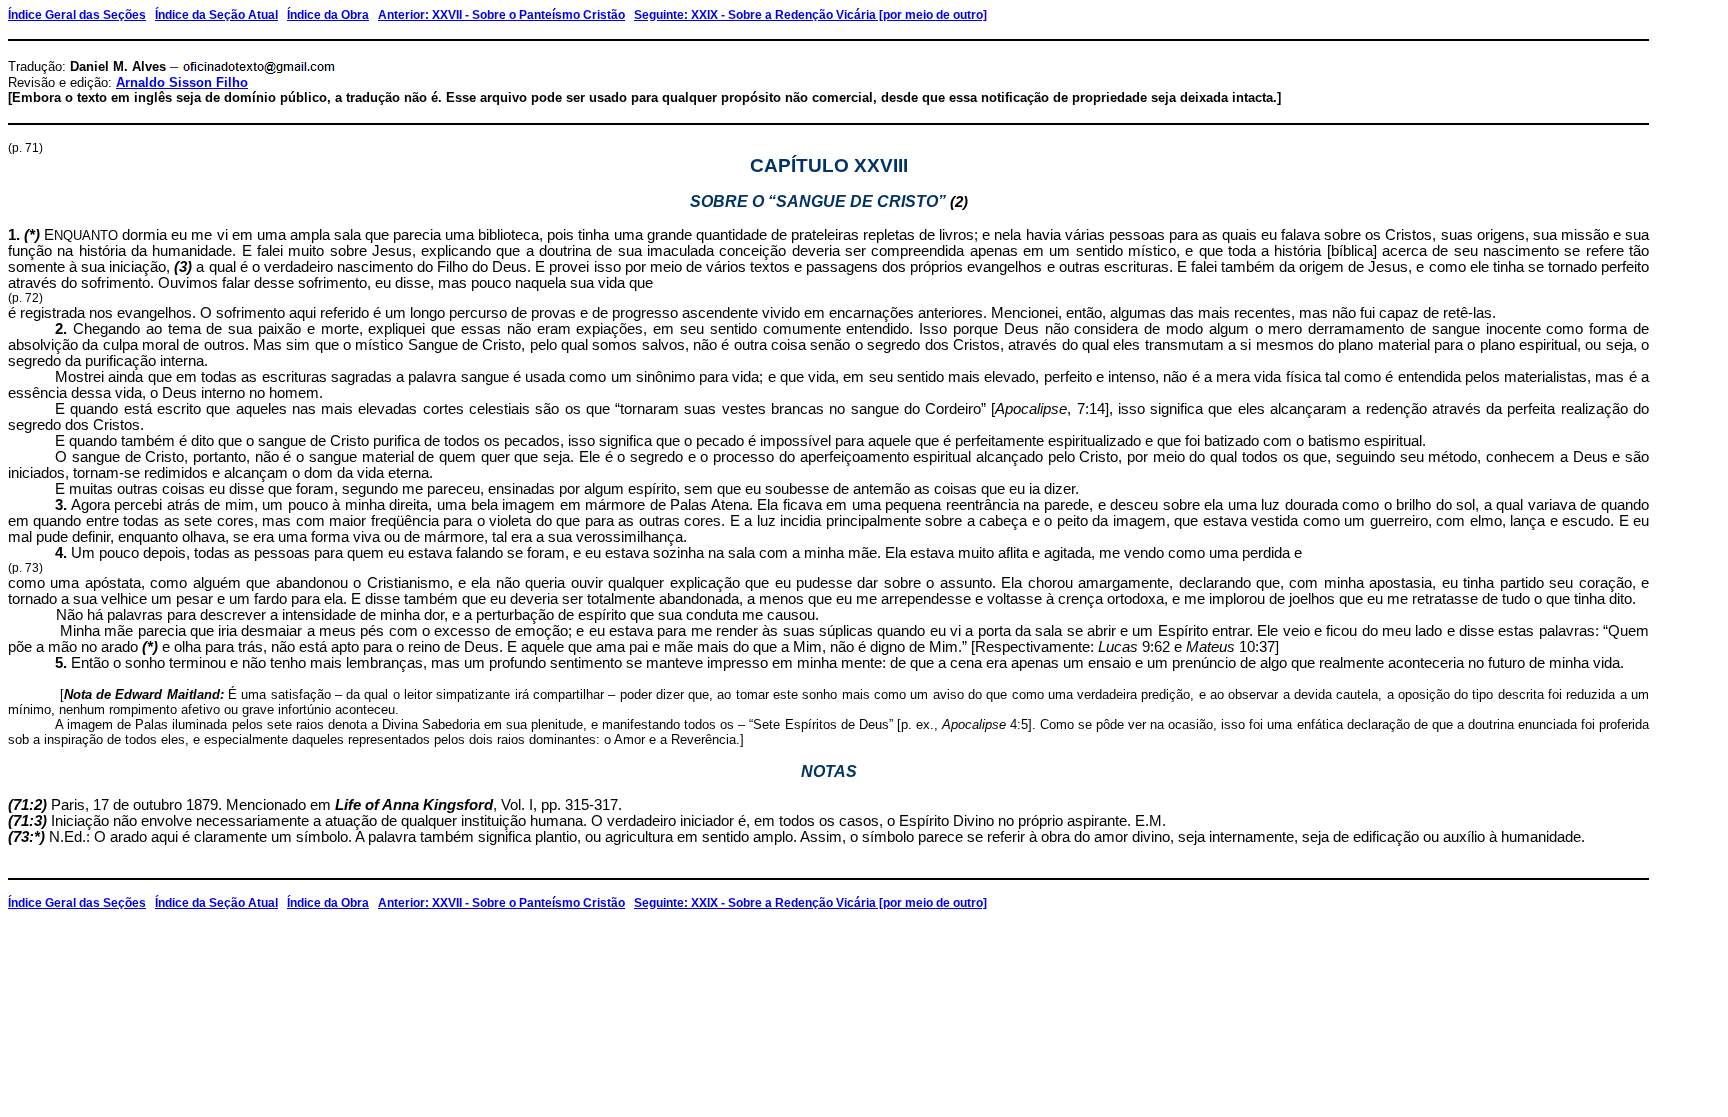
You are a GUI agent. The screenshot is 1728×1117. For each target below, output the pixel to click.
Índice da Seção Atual (216, 15)
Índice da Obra (328, 15)
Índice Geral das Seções (77, 15)
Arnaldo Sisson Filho (182, 82)
